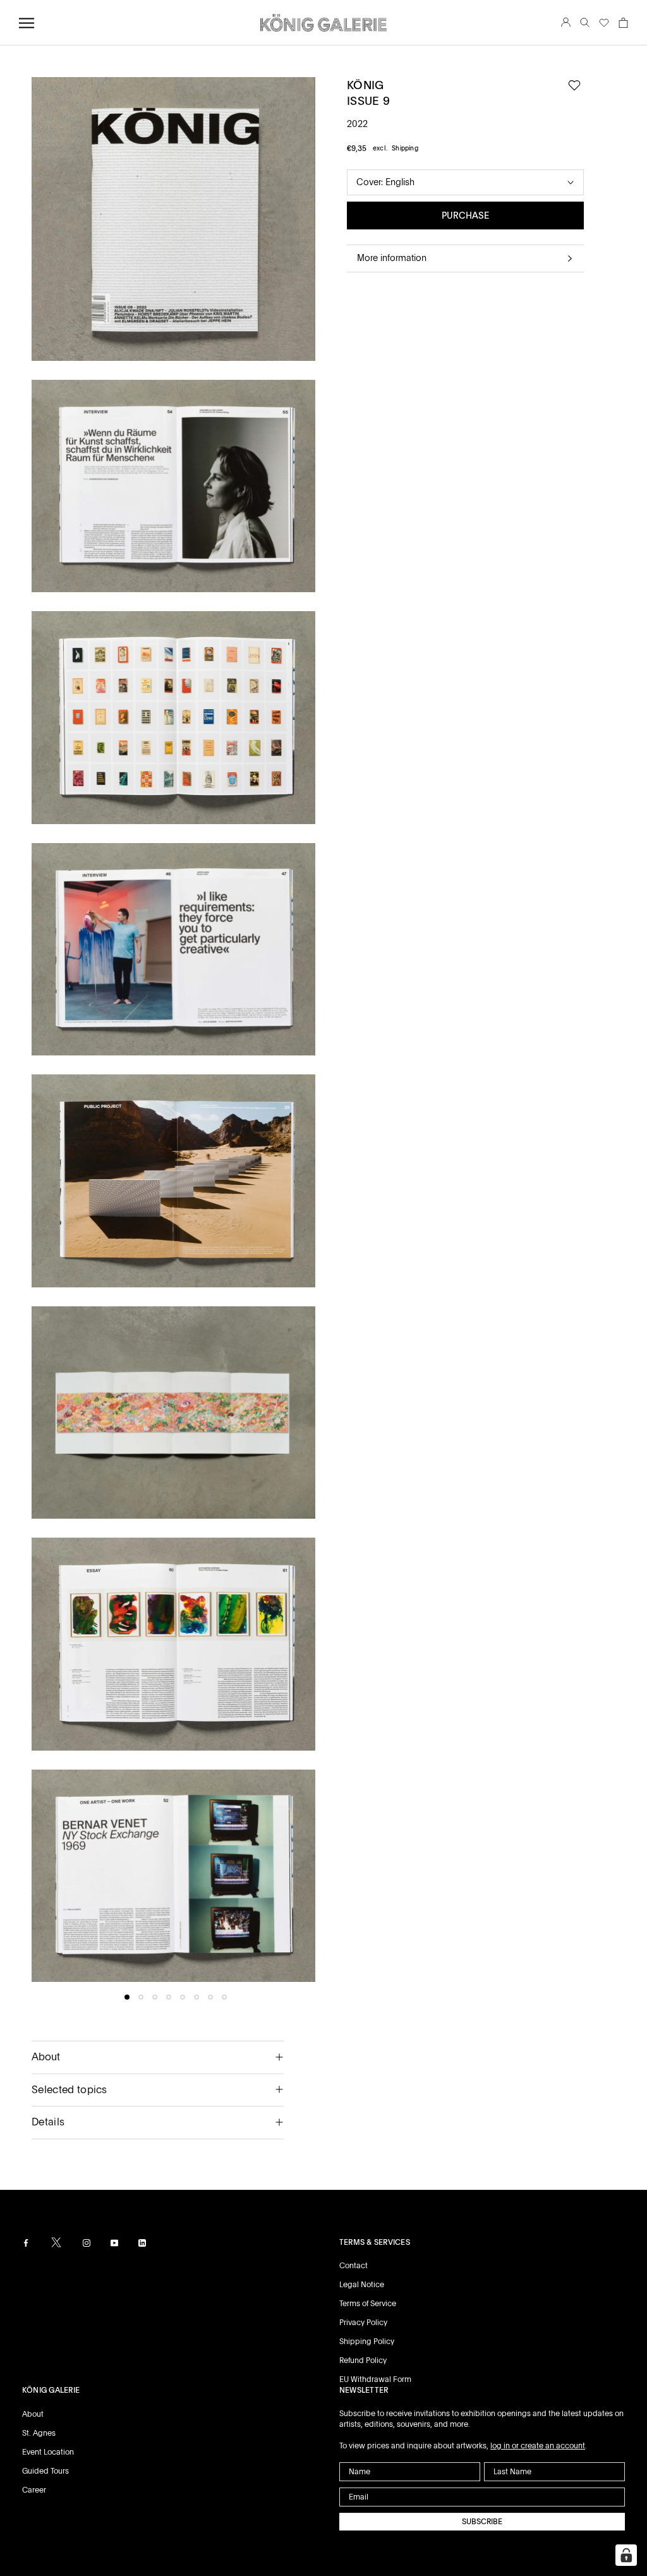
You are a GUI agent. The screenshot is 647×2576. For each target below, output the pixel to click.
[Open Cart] (623, 23)
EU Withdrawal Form (375, 2379)
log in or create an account (538, 2446)
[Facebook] (26, 2243)
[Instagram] (87, 2243)
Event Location (48, 2452)
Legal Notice (362, 2285)
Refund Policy (363, 2360)
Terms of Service (368, 2304)
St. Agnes (39, 2433)
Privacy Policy (363, 2323)
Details (48, 2122)
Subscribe (482, 2522)
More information (392, 258)
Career (34, 2490)
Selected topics (70, 2090)
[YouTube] (114, 2243)
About (46, 2057)
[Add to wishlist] (574, 86)
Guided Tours (45, 2471)
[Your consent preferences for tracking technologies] (626, 2555)
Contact (354, 2266)
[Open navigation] (27, 23)
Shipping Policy (367, 2342)
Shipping (405, 148)
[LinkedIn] (142, 2243)
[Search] (585, 23)
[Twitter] (56, 2242)
